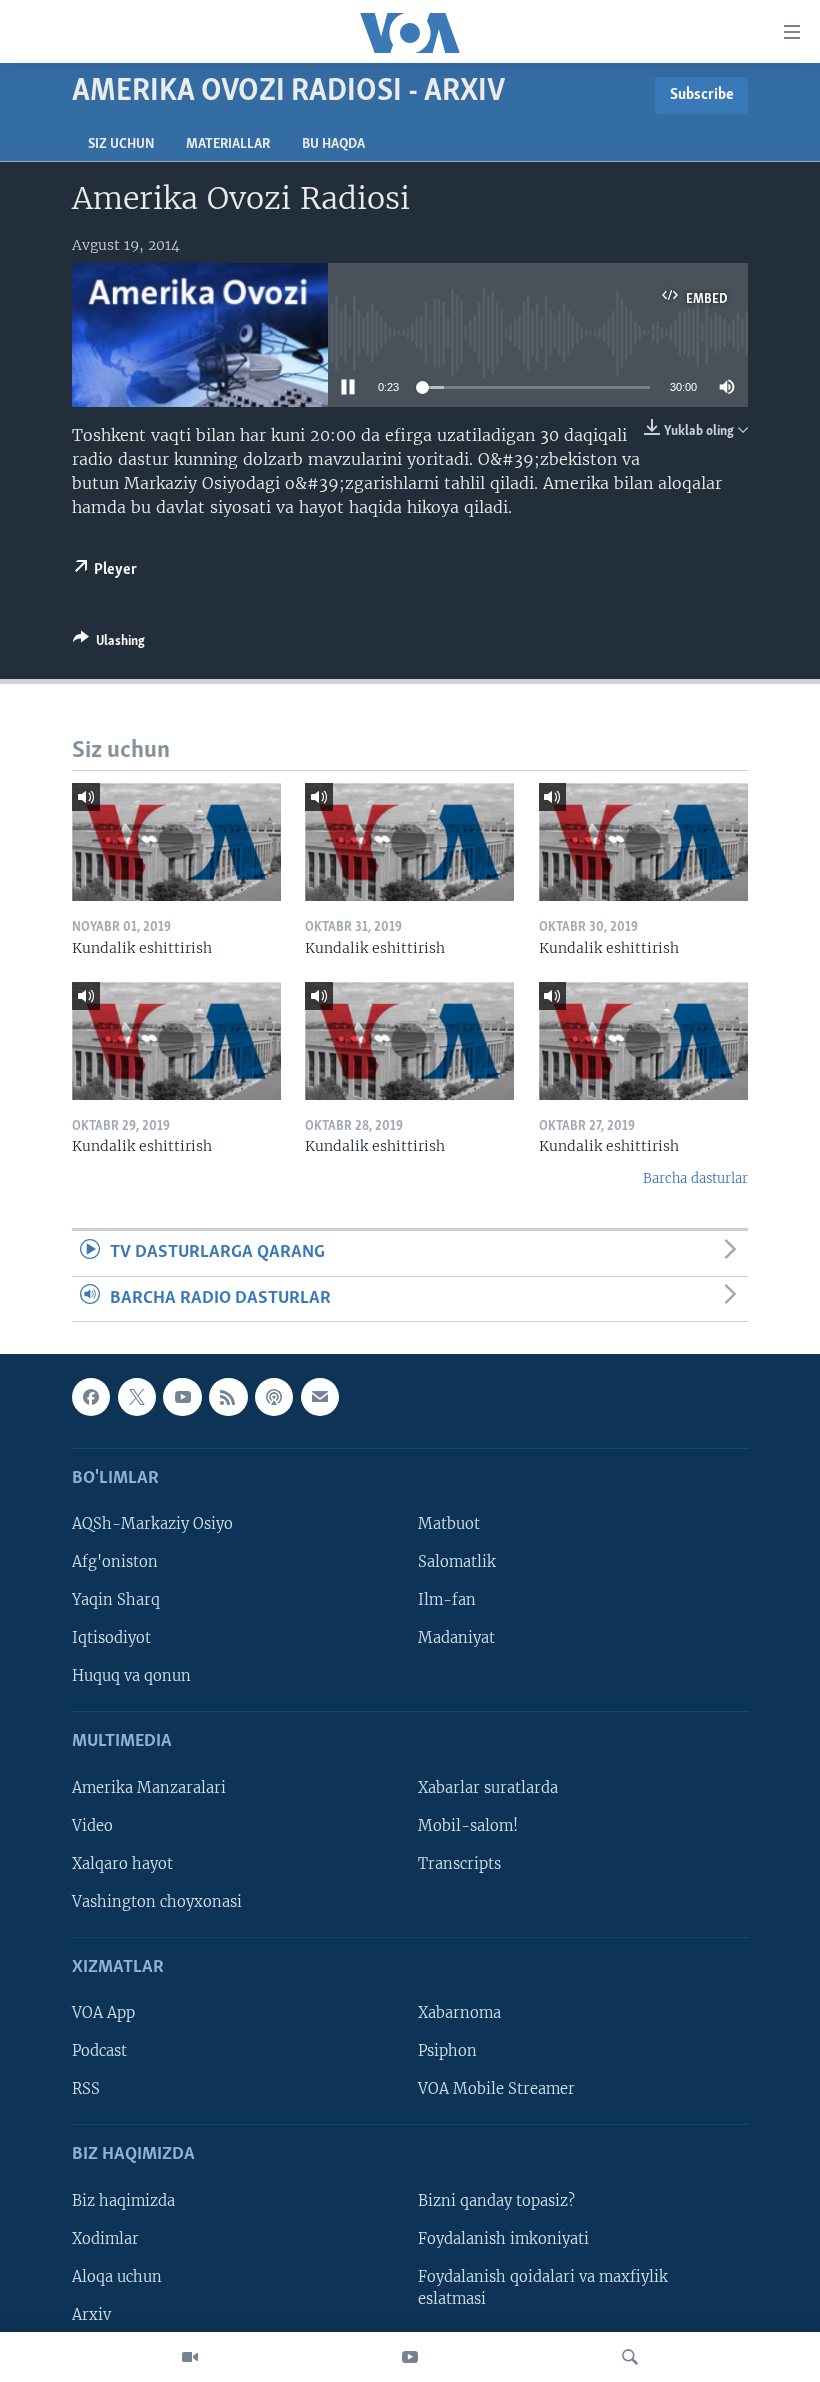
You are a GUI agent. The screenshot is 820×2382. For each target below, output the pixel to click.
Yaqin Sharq (116, 1600)
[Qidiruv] (630, 2357)
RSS (86, 2089)
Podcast (99, 2051)
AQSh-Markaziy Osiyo (152, 1524)
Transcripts (459, 1864)
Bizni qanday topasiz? (496, 2201)
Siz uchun (121, 144)
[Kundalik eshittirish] (176, 842)
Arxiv (91, 2315)
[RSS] (228, 1397)
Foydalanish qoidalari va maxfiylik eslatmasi (543, 2288)
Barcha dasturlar (695, 1178)
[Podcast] (274, 1397)
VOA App (103, 2013)
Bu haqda (333, 144)
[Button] (109, 644)
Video (92, 1826)
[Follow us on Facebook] (91, 1397)
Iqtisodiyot (111, 1638)
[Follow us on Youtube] (182, 1397)
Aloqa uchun (117, 2277)
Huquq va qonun (131, 1676)
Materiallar (228, 144)
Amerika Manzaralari (149, 1788)
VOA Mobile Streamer (496, 2089)
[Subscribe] (320, 1397)
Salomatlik (457, 1562)
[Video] (190, 2357)
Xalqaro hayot (122, 1864)
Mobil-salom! (468, 1826)
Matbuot (449, 1524)
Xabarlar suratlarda (488, 1788)
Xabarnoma (459, 2013)
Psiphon (447, 2051)
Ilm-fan (447, 1600)
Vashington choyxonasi (157, 1902)
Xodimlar (105, 2239)
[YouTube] (410, 2357)
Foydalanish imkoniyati (503, 2239)
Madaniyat (456, 1638)
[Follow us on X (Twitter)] (137, 1397)
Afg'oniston (115, 1562)
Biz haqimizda (123, 2201)
